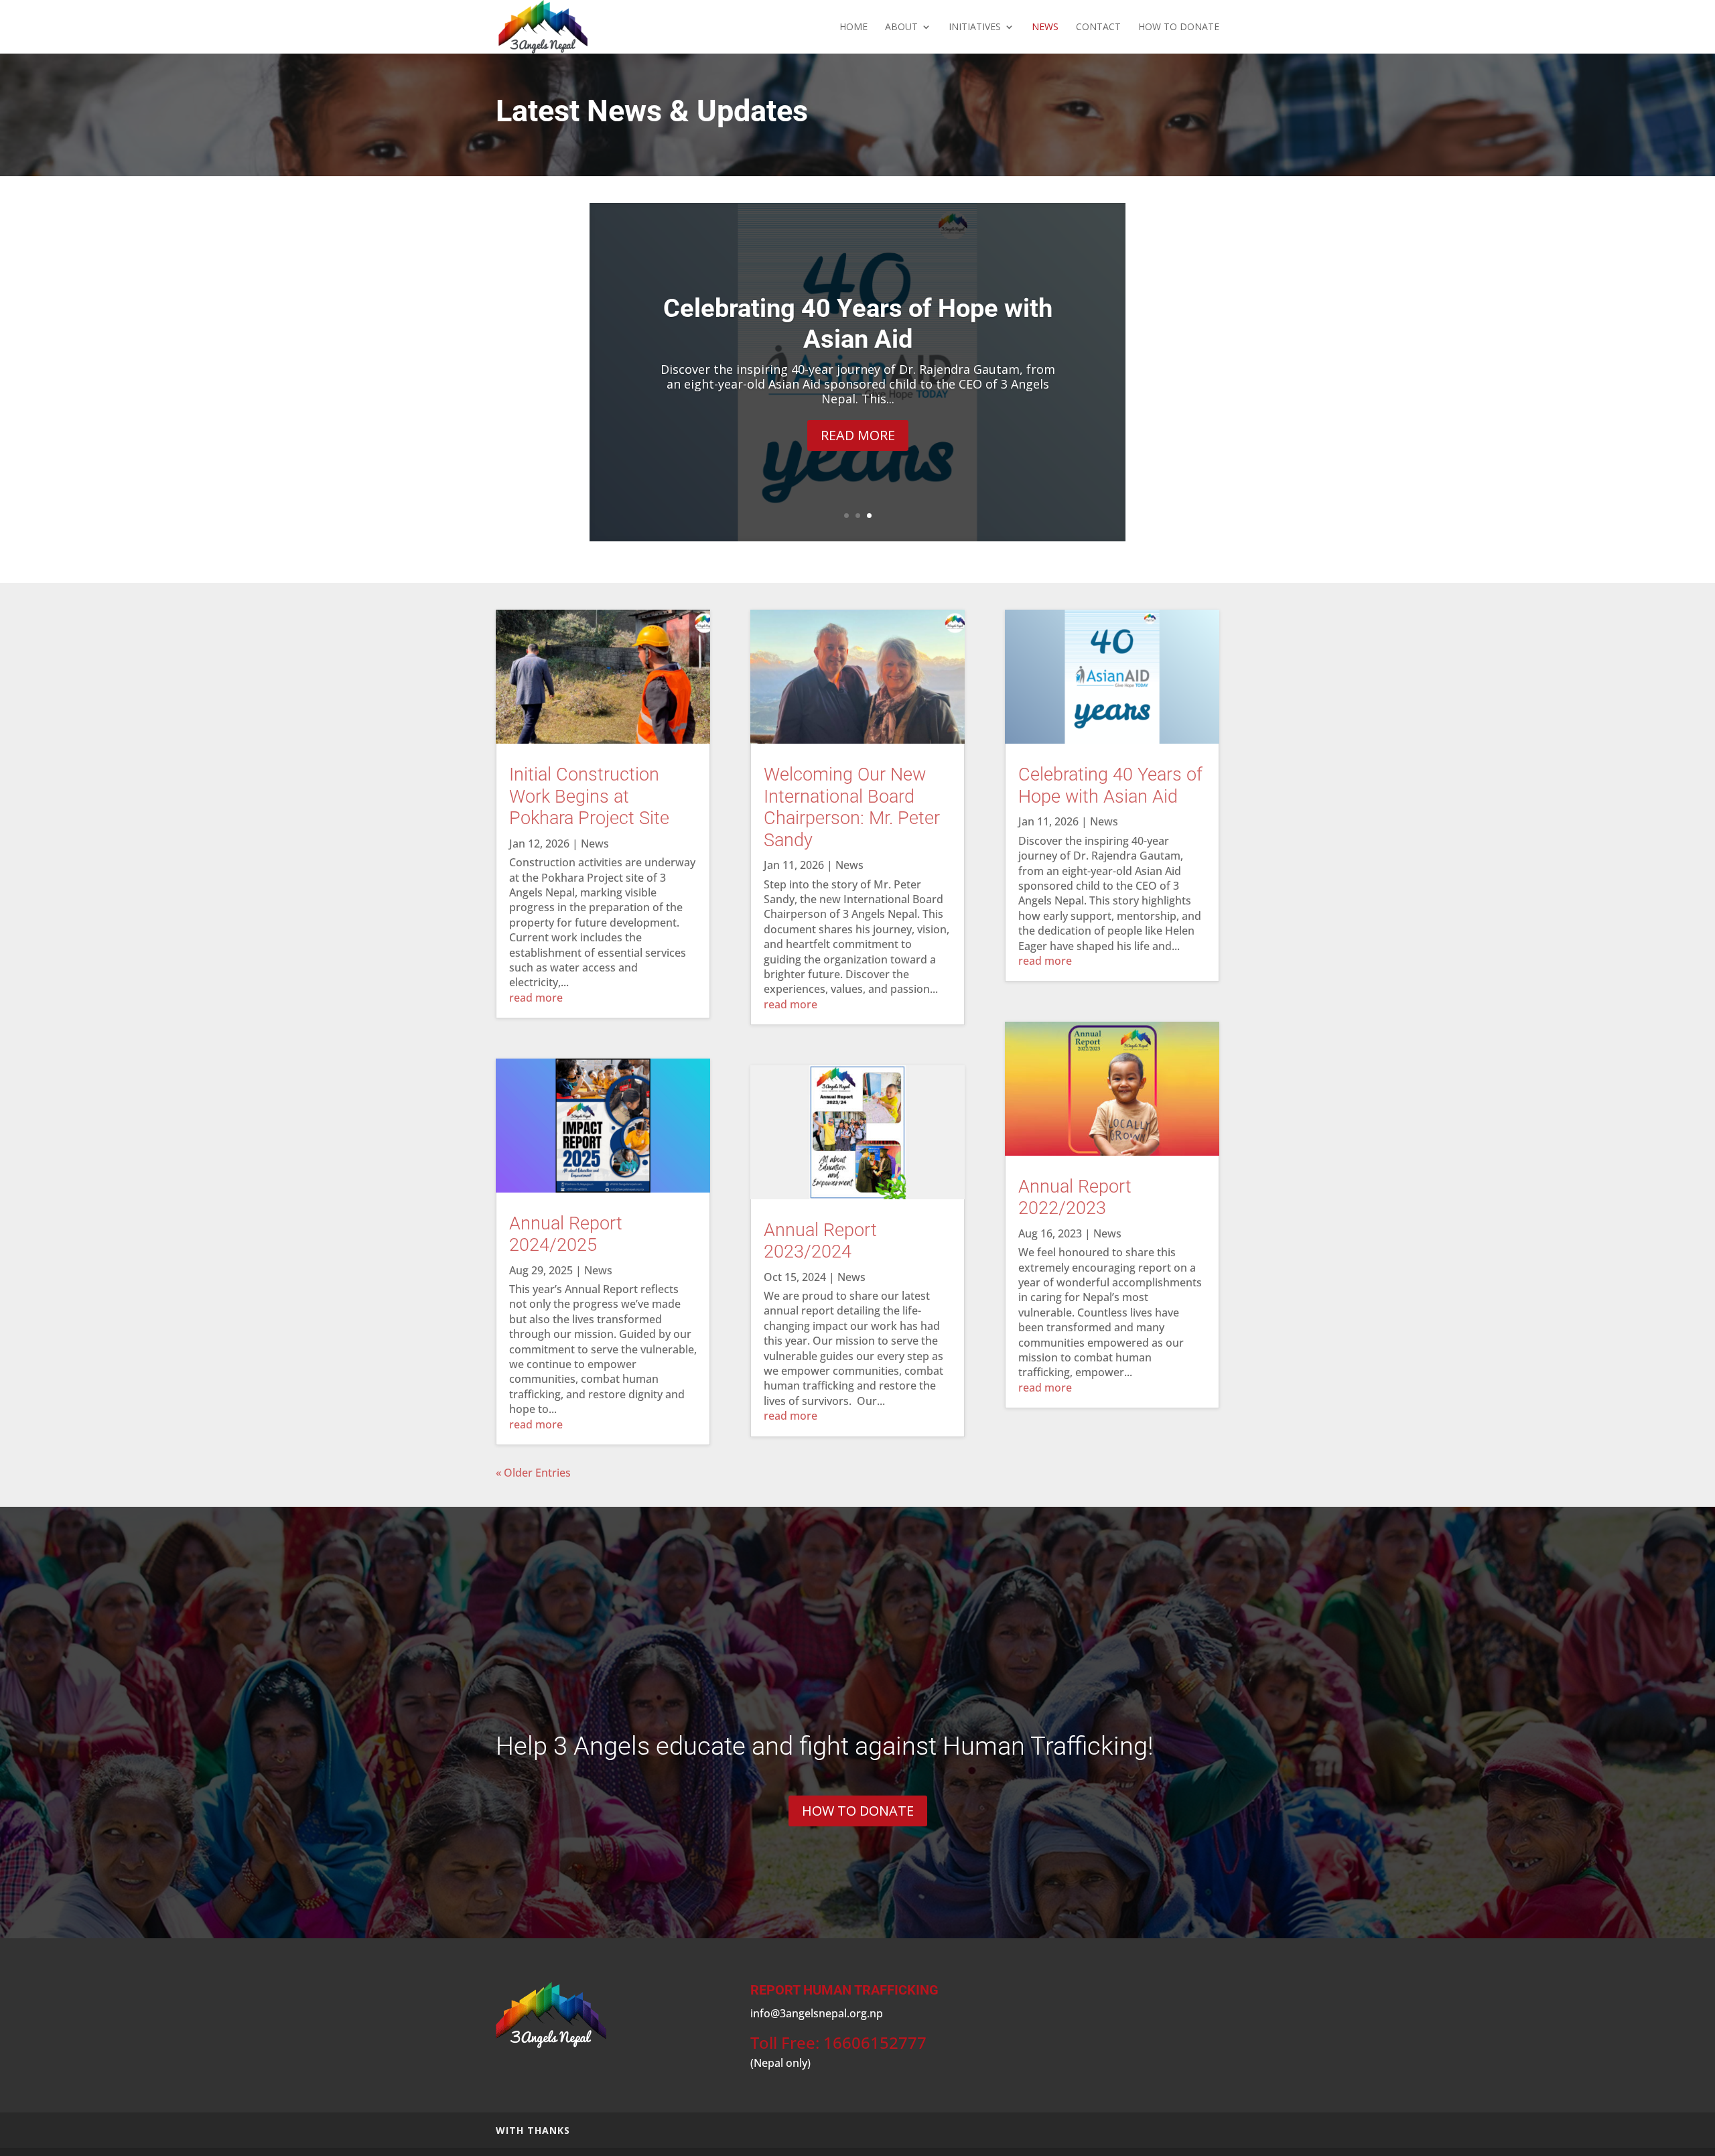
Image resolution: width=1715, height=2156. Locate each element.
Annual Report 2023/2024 (820, 1241)
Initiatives (975, 27)
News (1045, 27)
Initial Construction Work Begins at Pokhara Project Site (858, 324)
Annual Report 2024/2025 (566, 1234)
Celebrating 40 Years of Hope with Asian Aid (1110, 785)
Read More (858, 435)
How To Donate (858, 1811)
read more (536, 998)
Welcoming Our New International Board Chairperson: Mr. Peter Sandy (852, 807)
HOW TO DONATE (1179, 27)
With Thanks (533, 2130)
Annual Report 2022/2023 (1075, 1197)
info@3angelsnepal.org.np (817, 2013)
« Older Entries (533, 1473)
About (901, 27)
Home (853, 27)
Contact (1098, 27)
